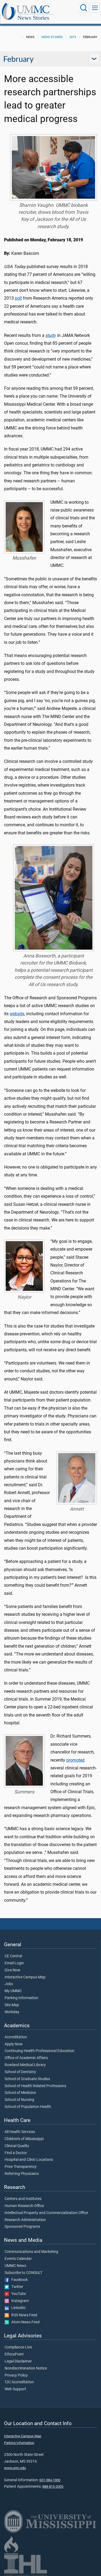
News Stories (33, 18)
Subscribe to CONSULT (23, 2273)
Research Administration (25, 2220)
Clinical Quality (17, 2146)
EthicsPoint (14, 2354)
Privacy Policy (16, 2375)
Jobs (9, 1984)
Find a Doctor (16, 2153)
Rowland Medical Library (25, 2065)
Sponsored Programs (22, 2227)
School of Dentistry (20, 2072)
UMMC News (15, 2266)
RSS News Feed (23, 2315)
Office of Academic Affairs (26, 2058)
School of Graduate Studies (27, 2079)
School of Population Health (28, 2107)
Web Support (15, 2389)
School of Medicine (20, 2093)
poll (18, 298)
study (51, 335)
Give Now (13, 1970)
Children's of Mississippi (24, 2139)
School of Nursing (19, 2100)
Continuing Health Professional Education (39, 2051)
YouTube (17, 2294)
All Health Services (20, 2132)
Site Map (12, 2005)
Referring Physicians (22, 2174)
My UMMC (13, 1991)
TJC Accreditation (19, 2382)
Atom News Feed (24, 2322)
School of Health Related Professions (35, 2086)
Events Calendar (18, 2259)
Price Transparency (21, 2167)
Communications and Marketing (31, 2252)
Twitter (16, 2287)
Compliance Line (18, 2347)
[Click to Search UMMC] (84, 8)
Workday (12, 2012)
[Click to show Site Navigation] (95, 8)
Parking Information (21, 1998)
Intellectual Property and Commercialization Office (46, 2213)
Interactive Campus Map (25, 1977)
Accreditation (16, 2037)
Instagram (19, 2301)
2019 (73, 37)
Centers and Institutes (23, 2199)
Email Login (14, 1963)
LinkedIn (17, 2308)
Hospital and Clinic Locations (29, 2160)
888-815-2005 (53, 2487)
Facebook (18, 2280)
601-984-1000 (50, 2480)
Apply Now (14, 2044)
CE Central (13, 1956)
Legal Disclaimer (18, 2361)
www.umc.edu (15, 2468)
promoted (75, 1760)
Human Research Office (24, 2206)
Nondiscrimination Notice (26, 2368)
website (17, 1014)
